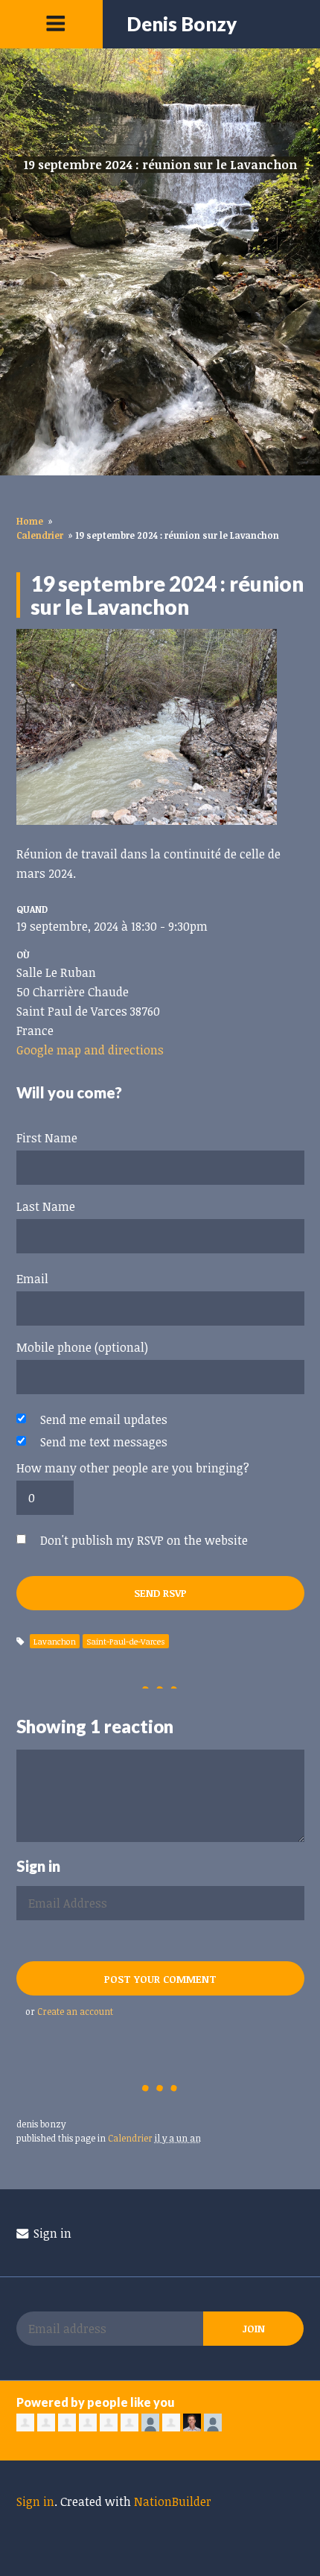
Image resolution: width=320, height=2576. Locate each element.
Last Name (46, 1206)
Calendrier (40, 535)
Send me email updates (104, 1420)
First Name (47, 1138)
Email (32, 1279)
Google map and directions (90, 1050)
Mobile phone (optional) (82, 1347)
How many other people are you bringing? (133, 1468)
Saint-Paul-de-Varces (126, 1641)
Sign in (51, 2233)
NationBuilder (173, 2501)
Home (30, 521)
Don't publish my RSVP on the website (144, 1540)
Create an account (75, 2011)
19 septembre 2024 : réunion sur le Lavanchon (160, 165)
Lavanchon (55, 1641)
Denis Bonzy (182, 24)
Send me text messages (104, 1442)
